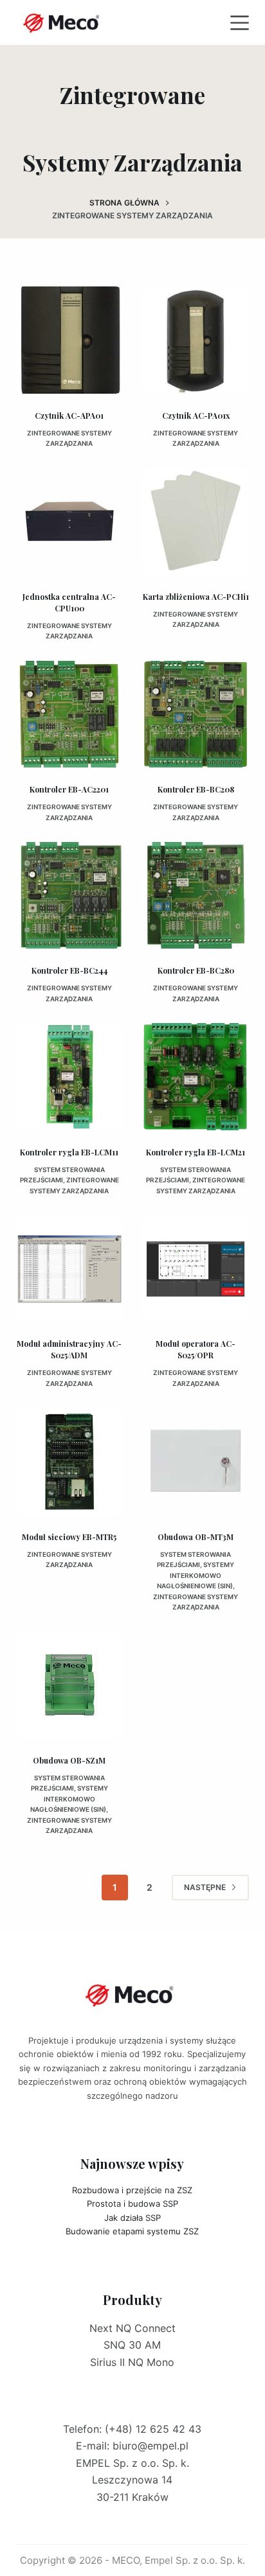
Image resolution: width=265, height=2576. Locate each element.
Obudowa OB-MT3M (196, 1537)
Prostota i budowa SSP (132, 2204)
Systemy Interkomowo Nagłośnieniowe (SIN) (196, 1575)
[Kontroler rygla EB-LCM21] (196, 1076)
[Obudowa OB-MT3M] (196, 1461)
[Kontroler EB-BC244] (69, 895)
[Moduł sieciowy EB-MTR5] (69, 1461)
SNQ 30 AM (132, 2345)
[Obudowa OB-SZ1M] (69, 1685)
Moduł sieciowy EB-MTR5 (69, 1537)
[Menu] (240, 23)
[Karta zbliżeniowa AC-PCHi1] (196, 521)
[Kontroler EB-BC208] (196, 714)
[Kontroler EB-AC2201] (69, 714)
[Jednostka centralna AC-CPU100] (69, 521)
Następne (205, 1887)
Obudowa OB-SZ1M (69, 1760)
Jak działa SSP (132, 2218)
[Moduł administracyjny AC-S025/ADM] (69, 1268)
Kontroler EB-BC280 (196, 970)
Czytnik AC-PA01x (196, 416)
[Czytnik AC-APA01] (69, 340)
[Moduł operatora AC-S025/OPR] (196, 1268)
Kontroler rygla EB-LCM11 (69, 1152)
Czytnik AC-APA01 (69, 416)
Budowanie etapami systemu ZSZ (132, 2231)
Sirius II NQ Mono (132, 2362)
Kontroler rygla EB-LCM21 (196, 1152)
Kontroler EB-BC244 (69, 970)
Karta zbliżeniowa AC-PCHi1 (196, 597)
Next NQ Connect (132, 2328)
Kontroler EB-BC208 (196, 789)
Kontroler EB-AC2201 (69, 789)
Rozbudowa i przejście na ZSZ (132, 2190)
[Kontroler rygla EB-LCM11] (69, 1076)
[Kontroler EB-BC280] (196, 895)
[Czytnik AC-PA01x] (196, 340)
